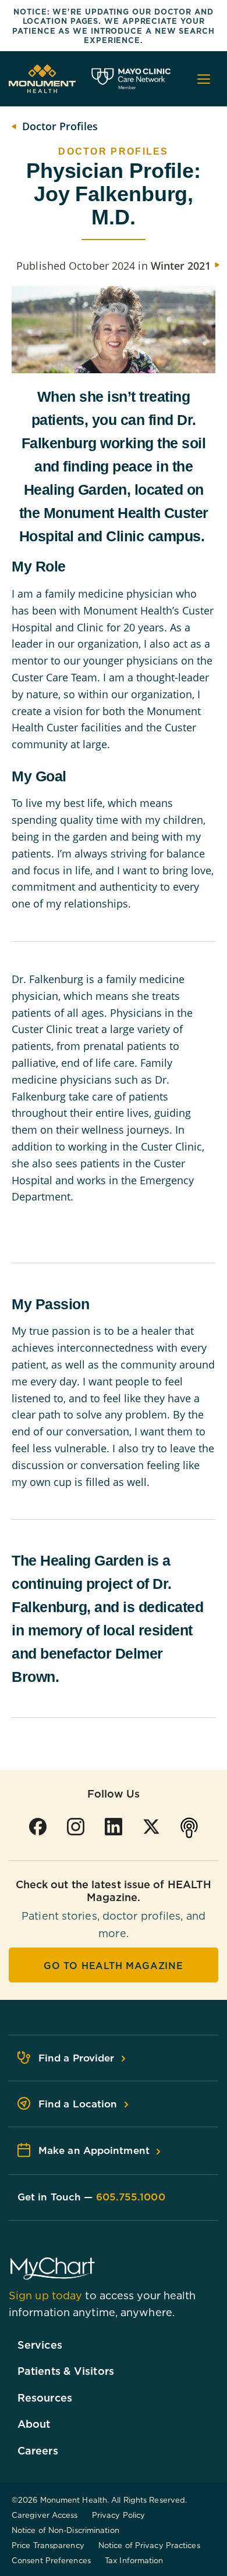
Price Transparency (48, 2545)
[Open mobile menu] (204, 79)
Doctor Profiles (60, 126)
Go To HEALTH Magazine (114, 1966)
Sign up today (45, 2295)
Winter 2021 (181, 266)
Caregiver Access (45, 2515)
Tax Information (134, 2560)
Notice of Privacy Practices (149, 2545)
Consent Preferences (51, 2560)
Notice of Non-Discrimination (65, 2530)
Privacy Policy (118, 2515)
